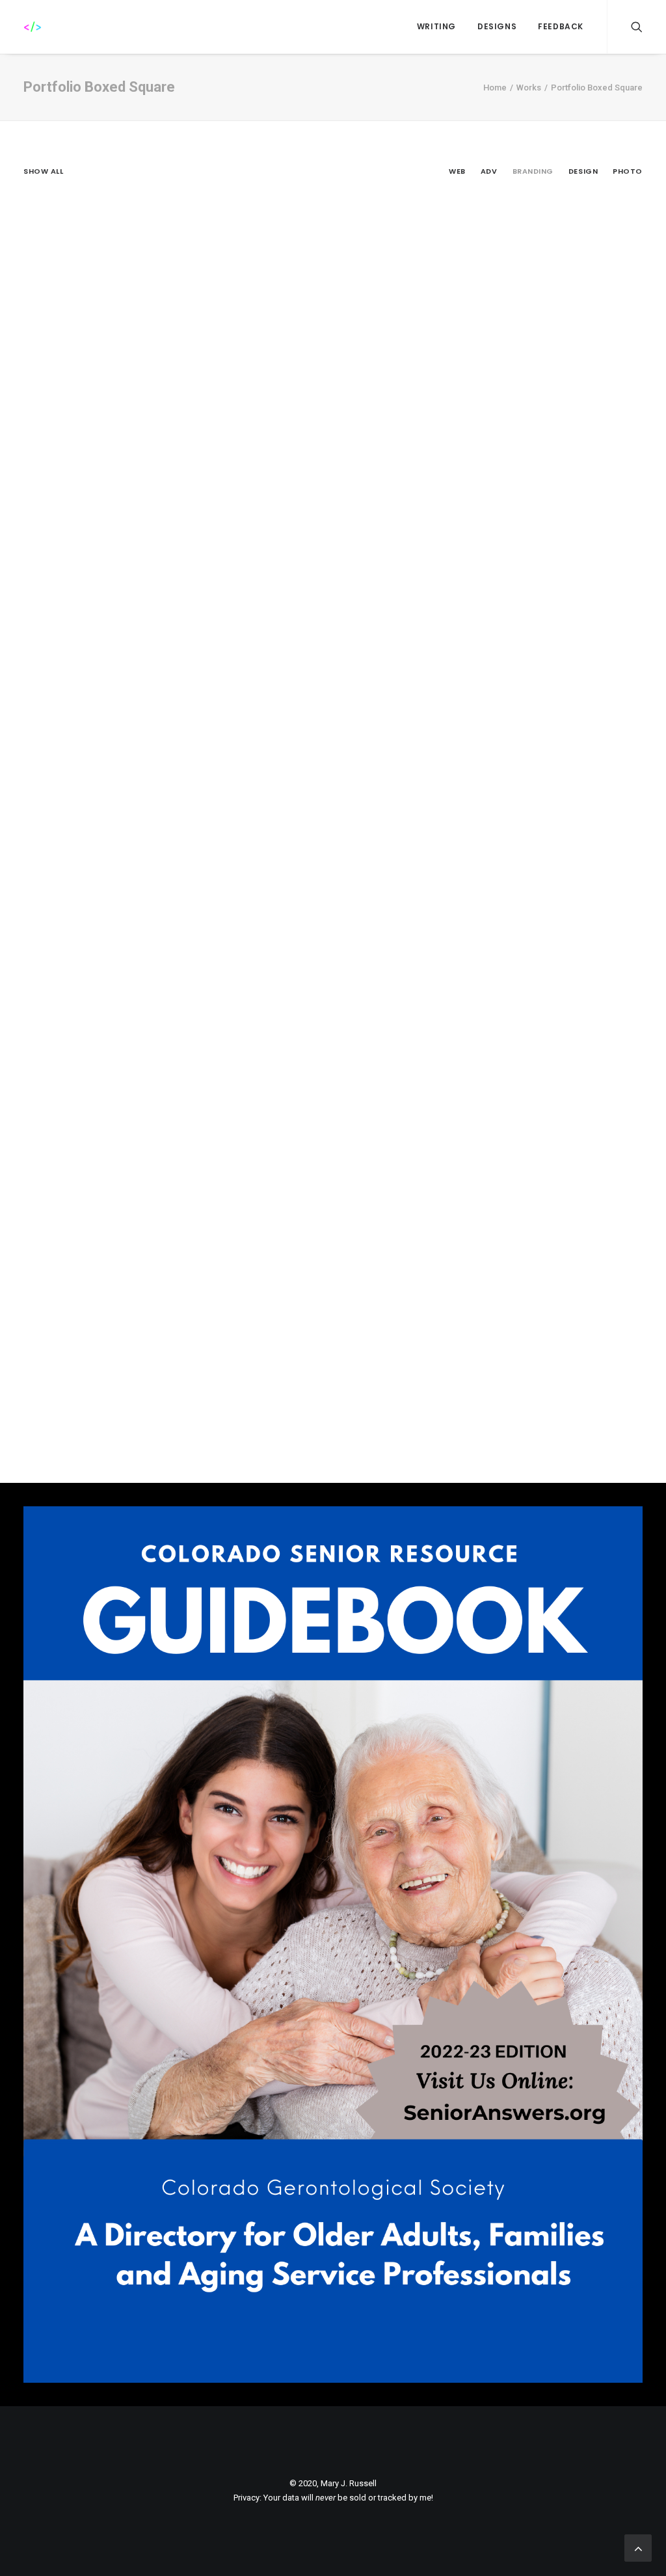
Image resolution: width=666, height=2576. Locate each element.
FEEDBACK (561, 26)
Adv (489, 171)
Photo (628, 171)
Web (457, 171)
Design (583, 171)
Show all (43, 171)
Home (495, 88)
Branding (533, 171)
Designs (497, 26)
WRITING (436, 26)
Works (529, 88)
